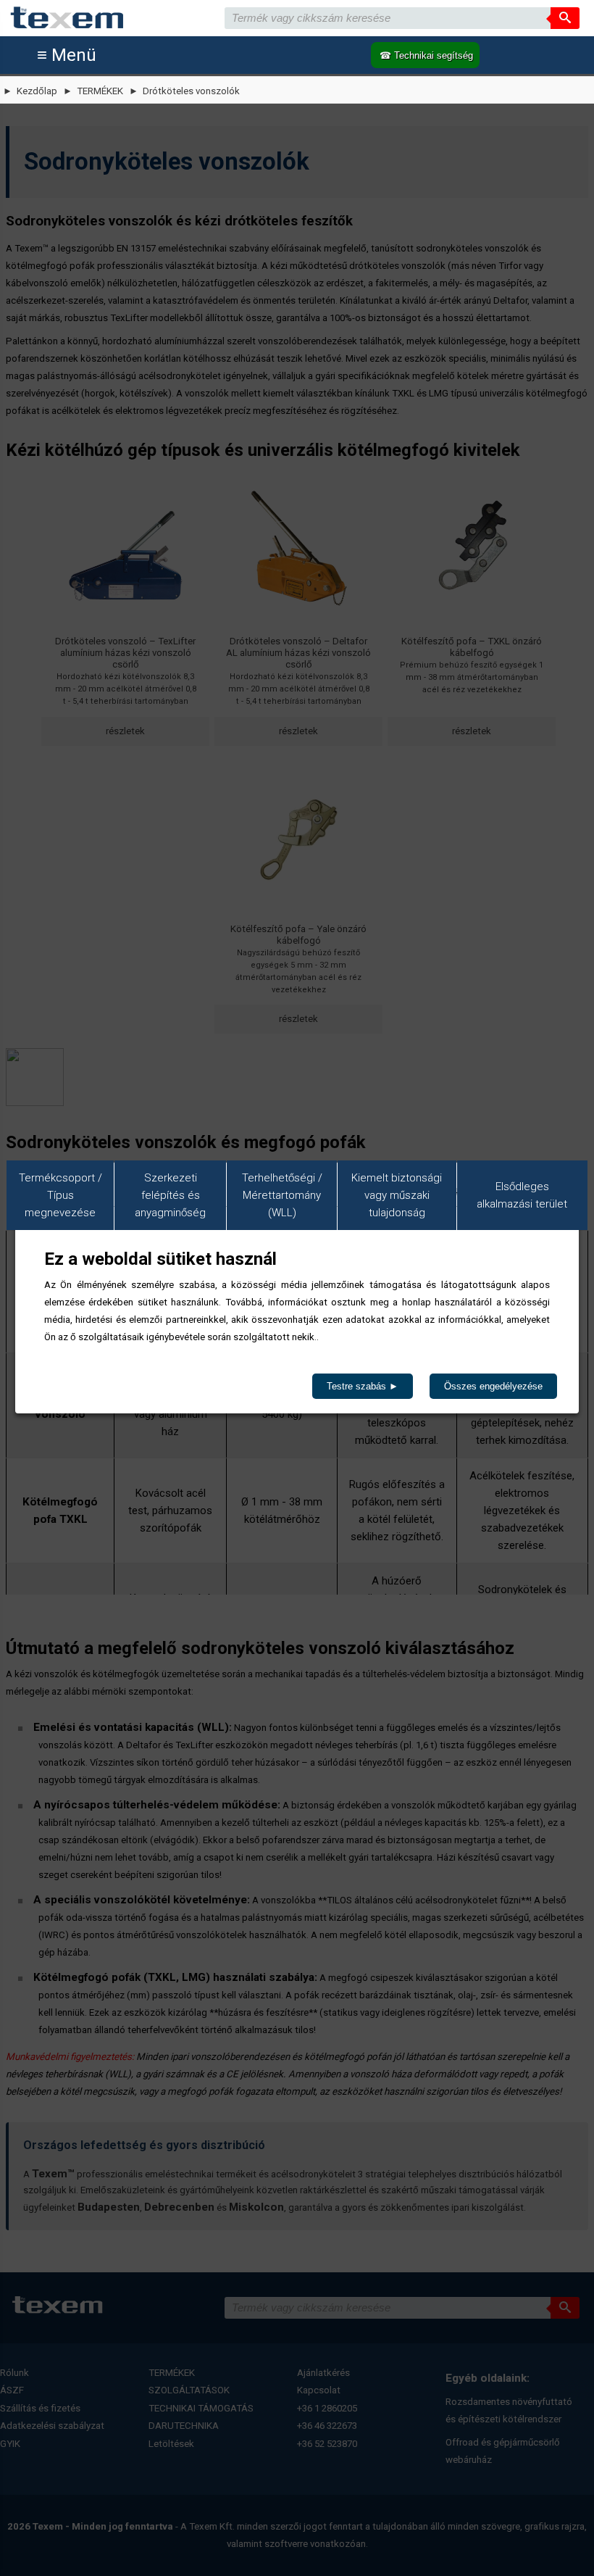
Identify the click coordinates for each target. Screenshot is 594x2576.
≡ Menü (67, 55)
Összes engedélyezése (493, 1386)
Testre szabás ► (363, 1386)
